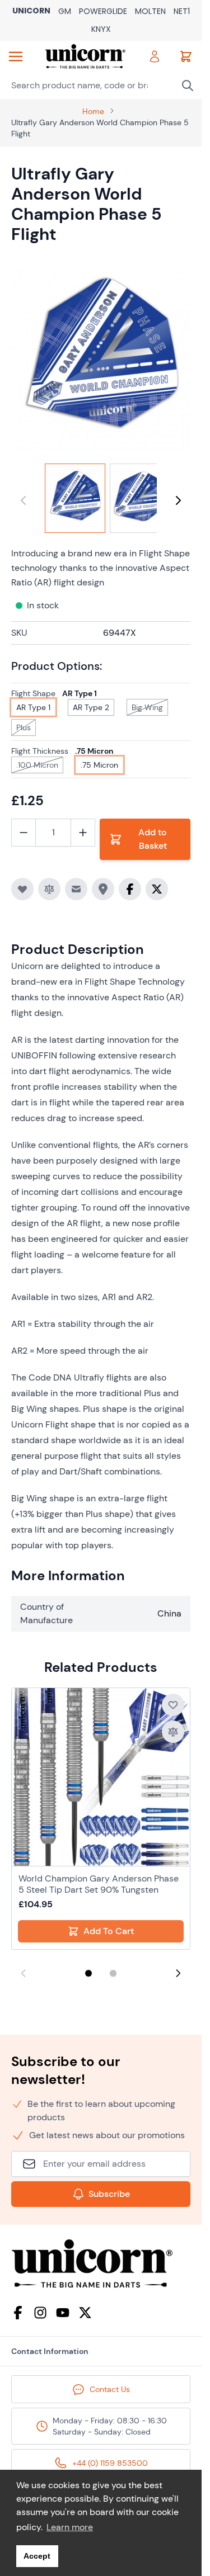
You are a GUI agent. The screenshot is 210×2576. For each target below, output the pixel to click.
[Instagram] (40, 2313)
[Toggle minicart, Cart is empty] (186, 56)
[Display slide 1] (88, 1973)
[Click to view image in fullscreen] (101, 361)
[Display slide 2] (113, 1973)
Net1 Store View (182, 12)
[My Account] (155, 56)
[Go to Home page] (85, 56)
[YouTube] (63, 2313)
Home (93, 111)
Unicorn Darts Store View (31, 11)
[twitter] (85, 2313)
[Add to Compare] (49, 889)
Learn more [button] (70, 2527)
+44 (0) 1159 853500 (110, 2463)
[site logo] (101, 2264)
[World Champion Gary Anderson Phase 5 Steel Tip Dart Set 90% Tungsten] (101, 1777)
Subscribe (109, 2194)
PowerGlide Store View (103, 12)
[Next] (178, 500)
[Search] (188, 86)
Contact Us (110, 2389)
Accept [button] (37, 2556)
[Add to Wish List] (22, 889)
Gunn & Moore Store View (65, 12)
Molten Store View (150, 12)
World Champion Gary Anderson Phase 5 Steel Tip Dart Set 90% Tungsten (99, 1884)
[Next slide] (178, 1973)
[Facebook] (18, 2313)
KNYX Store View (101, 30)
